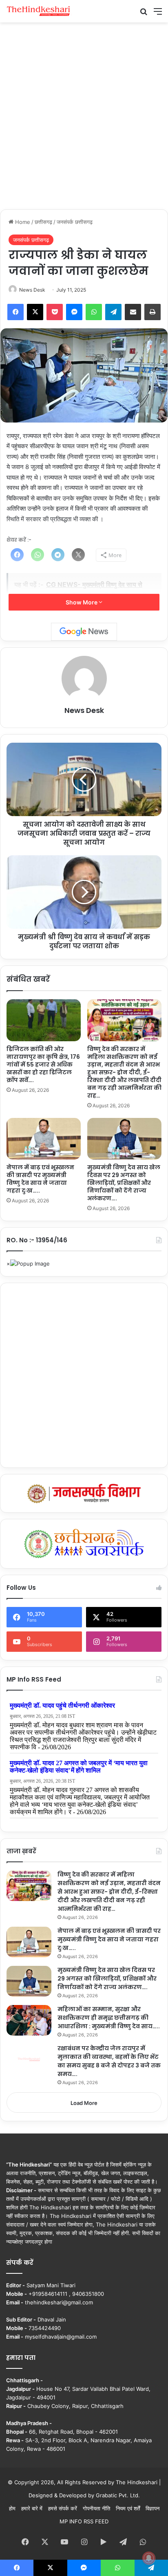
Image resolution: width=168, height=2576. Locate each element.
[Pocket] (55, 312)
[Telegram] (113, 312)
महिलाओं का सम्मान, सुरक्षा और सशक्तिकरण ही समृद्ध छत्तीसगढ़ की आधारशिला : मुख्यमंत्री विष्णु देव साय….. (109, 2018)
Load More (84, 2103)
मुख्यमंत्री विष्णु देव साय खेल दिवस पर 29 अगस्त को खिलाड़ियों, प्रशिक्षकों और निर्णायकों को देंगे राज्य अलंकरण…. (124, 1183)
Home (22, 222)
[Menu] (158, 14)
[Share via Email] (133, 312)
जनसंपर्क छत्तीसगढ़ (75, 222)
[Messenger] (74, 312)
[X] (35, 312)
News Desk (32, 290)
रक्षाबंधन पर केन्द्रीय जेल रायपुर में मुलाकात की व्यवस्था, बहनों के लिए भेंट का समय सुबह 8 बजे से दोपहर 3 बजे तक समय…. (109, 2061)
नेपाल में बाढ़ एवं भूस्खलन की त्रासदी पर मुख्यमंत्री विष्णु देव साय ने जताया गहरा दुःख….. (40, 1179)
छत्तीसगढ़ (43, 222)
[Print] (153, 312)
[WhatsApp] (94, 312)
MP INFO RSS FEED (84, 2521)
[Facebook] (15, 312)
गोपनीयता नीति (96, 2508)
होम (12, 2508)
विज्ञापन (153, 2508)
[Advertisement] (84, 115)
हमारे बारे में (32, 2508)
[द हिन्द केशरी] (39, 11)
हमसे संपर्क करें (63, 2508)
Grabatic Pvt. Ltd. (118, 2495)
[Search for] (144, 14)
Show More (82, 602)
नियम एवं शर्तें (128, 2508)
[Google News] (84, 632)
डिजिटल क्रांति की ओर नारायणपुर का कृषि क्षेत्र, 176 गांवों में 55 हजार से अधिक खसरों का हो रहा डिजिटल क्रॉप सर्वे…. (43, 1064)
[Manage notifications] (149, 2558)
